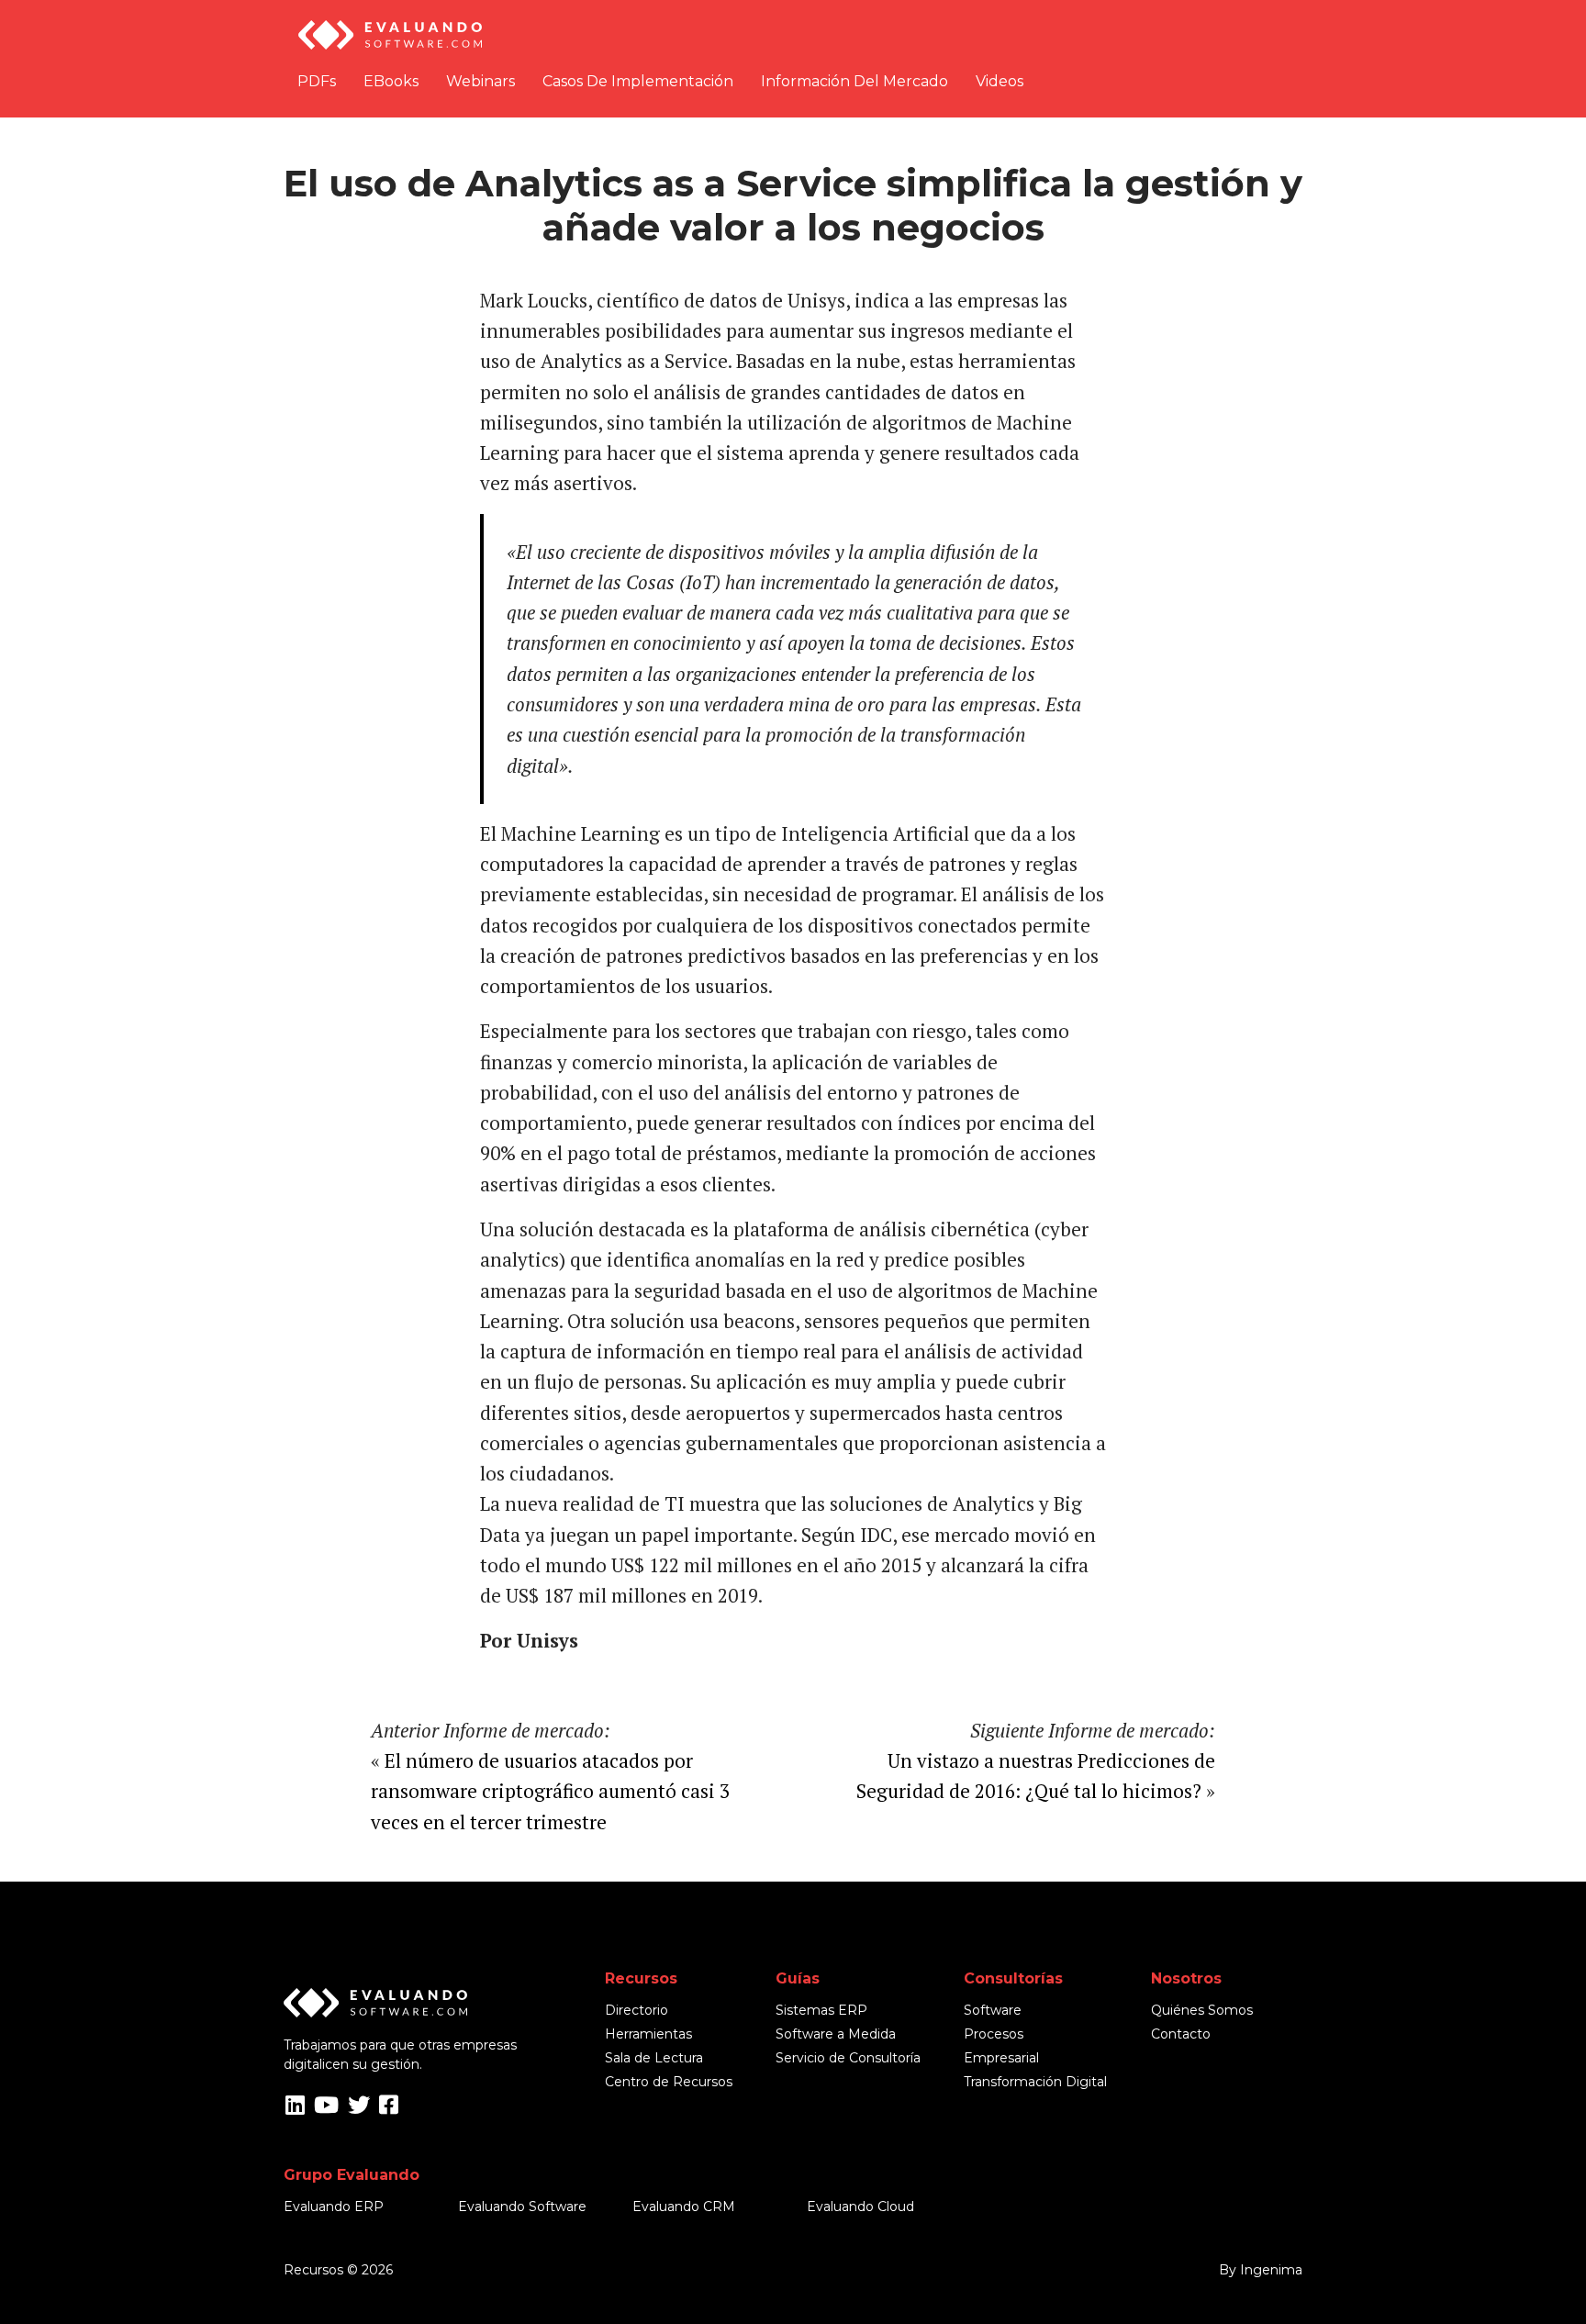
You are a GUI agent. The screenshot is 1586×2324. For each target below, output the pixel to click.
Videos (1000, 81)
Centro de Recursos (669, 2082)
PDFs (317, 81)
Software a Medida (836, 2034)
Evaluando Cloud (860, 2207)
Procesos (994, 2034)
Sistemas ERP (821, 2010)
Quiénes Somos (1202, 2010)
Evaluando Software (522, 2207)
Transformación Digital (1035, 2082)
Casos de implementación (638, 81)
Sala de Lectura (654, 2058)
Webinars (480, 81)
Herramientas (648, 2034)
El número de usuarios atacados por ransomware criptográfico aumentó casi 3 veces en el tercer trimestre (550, 1791)
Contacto (1181, 2034)
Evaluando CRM (684, 2207)
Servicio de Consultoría (848, 2058)
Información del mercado (854, 81)
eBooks (391, 81)
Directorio (637, 2010)
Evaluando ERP (334, 2207)
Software (993, 2010)
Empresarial (1001, 2058)
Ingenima (1271, 2270)
